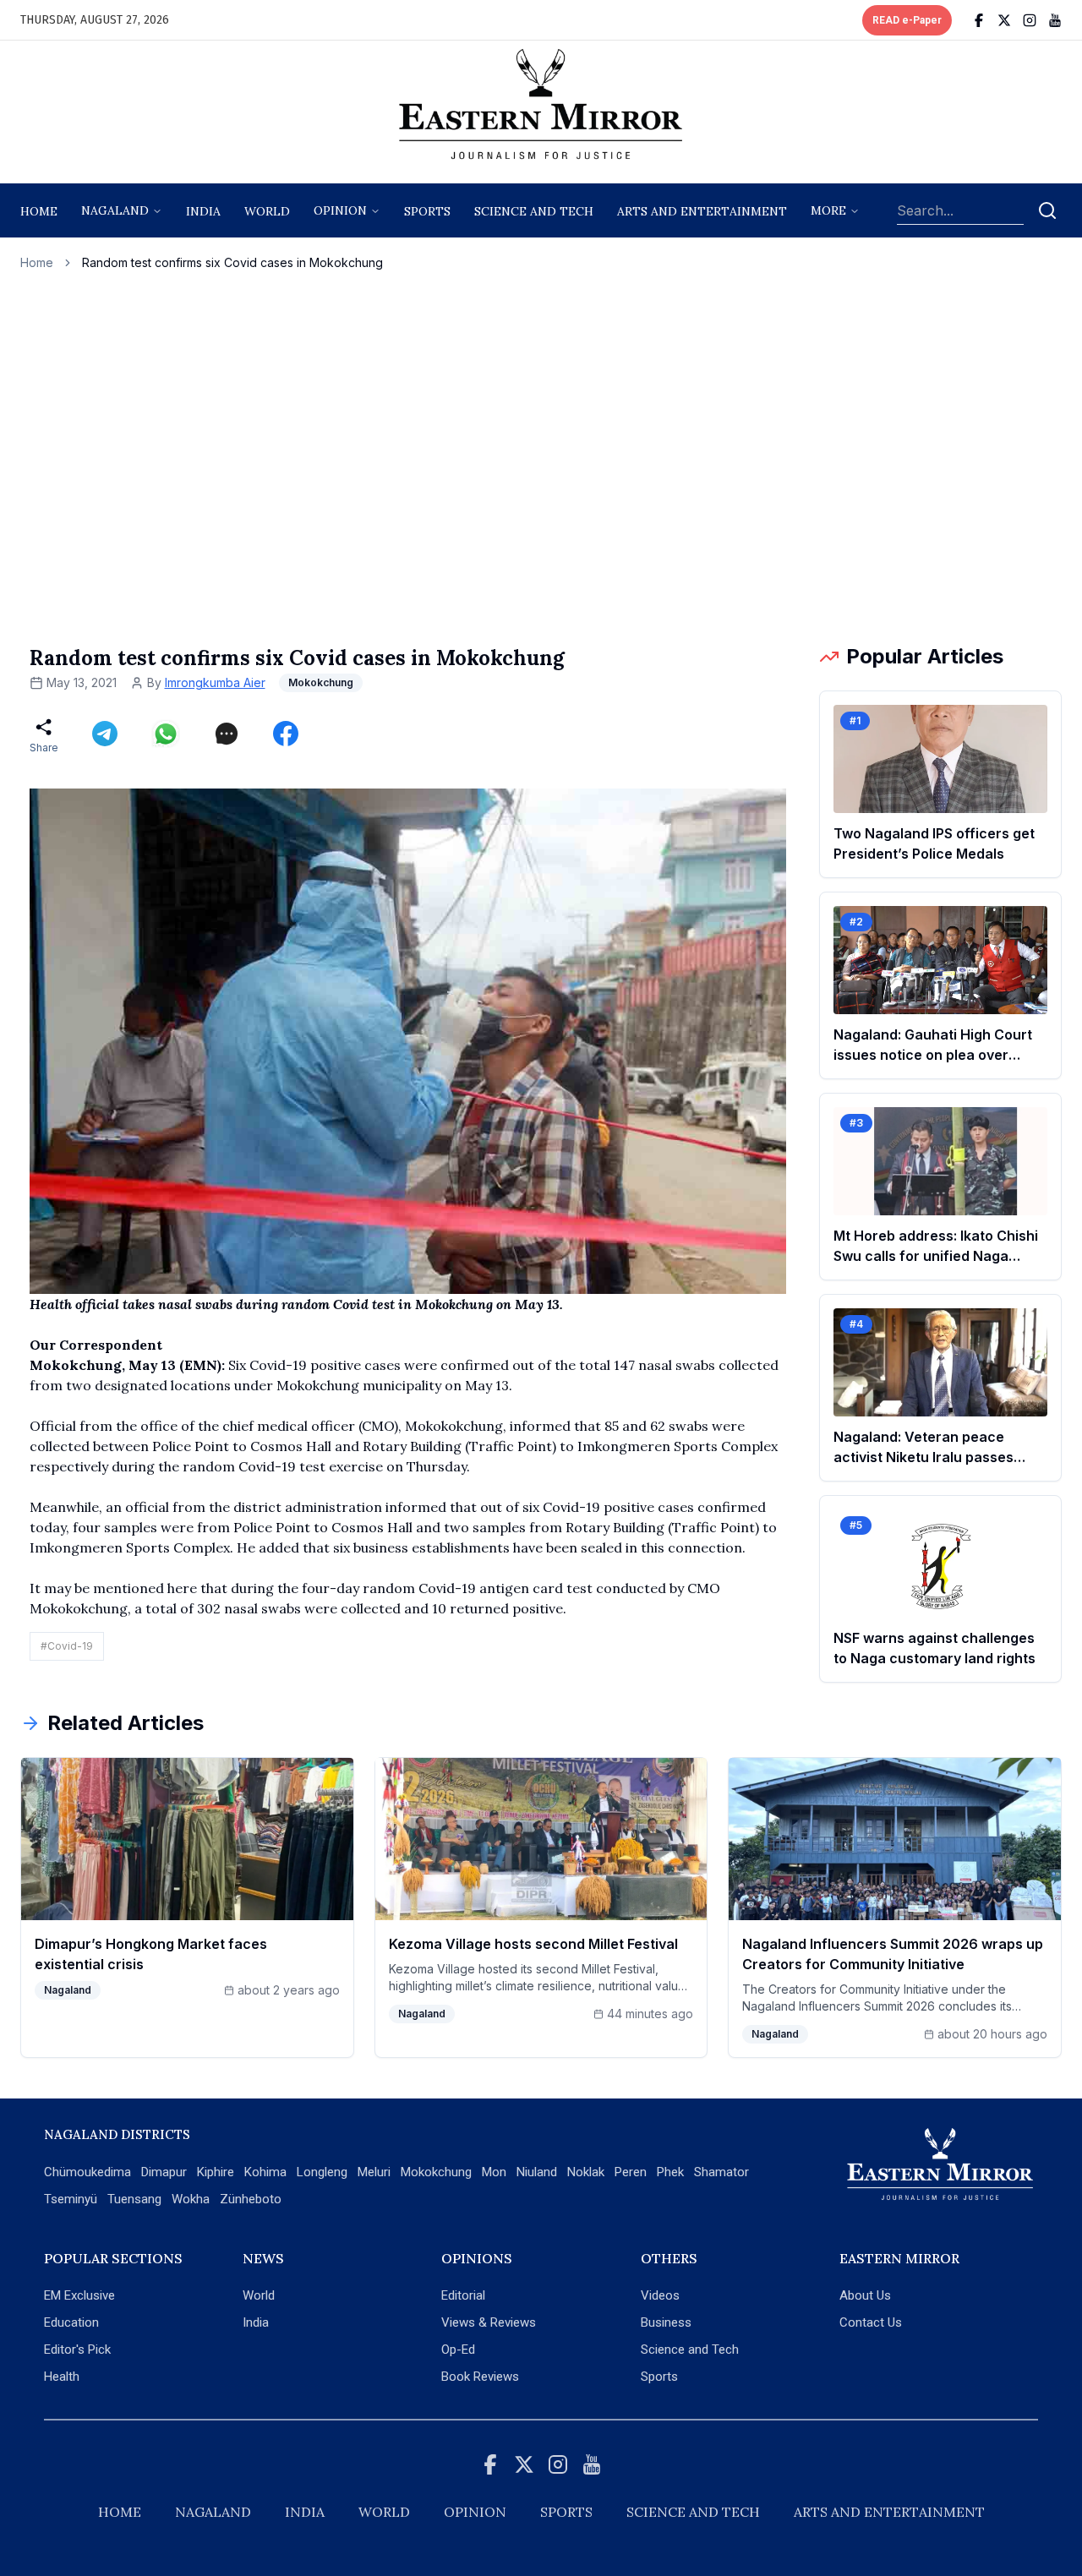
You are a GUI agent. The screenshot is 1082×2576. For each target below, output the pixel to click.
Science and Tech (690, 2350)
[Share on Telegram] (105, 734)
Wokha (191, 2199)
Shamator (721, 2172)
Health (62, 2377)
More (828, 210)
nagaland (115, 210)
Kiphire (216, 2172)
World (267, 211)
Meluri (374, 2172)
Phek (670, 2172)
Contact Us (871, 2322)
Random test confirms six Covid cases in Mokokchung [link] (232, 262)
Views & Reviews (489, 2322)
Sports (659, 2377)
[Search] (1047, 210)
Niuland (537, 2172)
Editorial (463, 2295)
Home (39, 211)
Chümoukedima (87, 2172)
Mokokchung (436, 2172)
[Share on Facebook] (286, 734)
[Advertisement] (541, 457)
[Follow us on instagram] (1030, 20)
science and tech (534, 211)
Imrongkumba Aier (215, 682)
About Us (865, 2295)
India (203, 211)
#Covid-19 (67, 1646)
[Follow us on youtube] (1055, 20)
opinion (340, 210)
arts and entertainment (702, 211)
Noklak (586, 2172)
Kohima (265, 2172)
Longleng (322, 2172)
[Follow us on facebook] (979, 20)
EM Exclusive (79, 2295)
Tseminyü (71, 2199)
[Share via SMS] (227, 734)
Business (666, 2322)
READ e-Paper (907, 20)
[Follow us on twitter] (1004, 20)
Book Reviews (480, 2377)
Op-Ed (458, 2350)
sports (427, 211)
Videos (660, 2295)
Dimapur (164, 2172)
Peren (631, 2172)
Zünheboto (251, 2199)
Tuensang (134, 2199)
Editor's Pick (77, 2350)
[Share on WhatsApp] (166, 734)
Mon (494, 2172)
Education (71, 2322)
